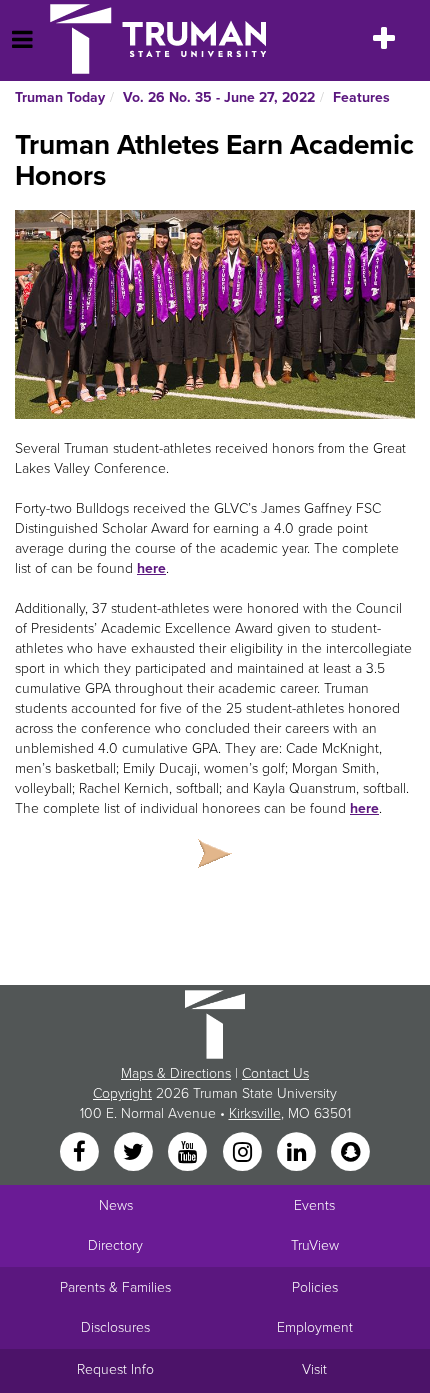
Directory (115, 1245)
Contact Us (275, 1073)
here (151, 568)
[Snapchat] (351, 1153)
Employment (315, 1327)
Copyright (122, 1093)
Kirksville (255, 1113)
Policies (315, 1287)
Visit (314, 1369)
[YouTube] (190, 1153)
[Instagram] (244, 1153)
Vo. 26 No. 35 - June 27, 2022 (219, 97)
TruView (315, 1245)
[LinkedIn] (298, 1153)
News (116, 1205)
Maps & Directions (176, 1073)
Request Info (115, 1369)
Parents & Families (115, 1287)
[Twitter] (135, 1153)
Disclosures (115, 1327)
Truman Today (60, 97)
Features (361, 97)
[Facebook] (81, 1153)
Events (314, 1205)
